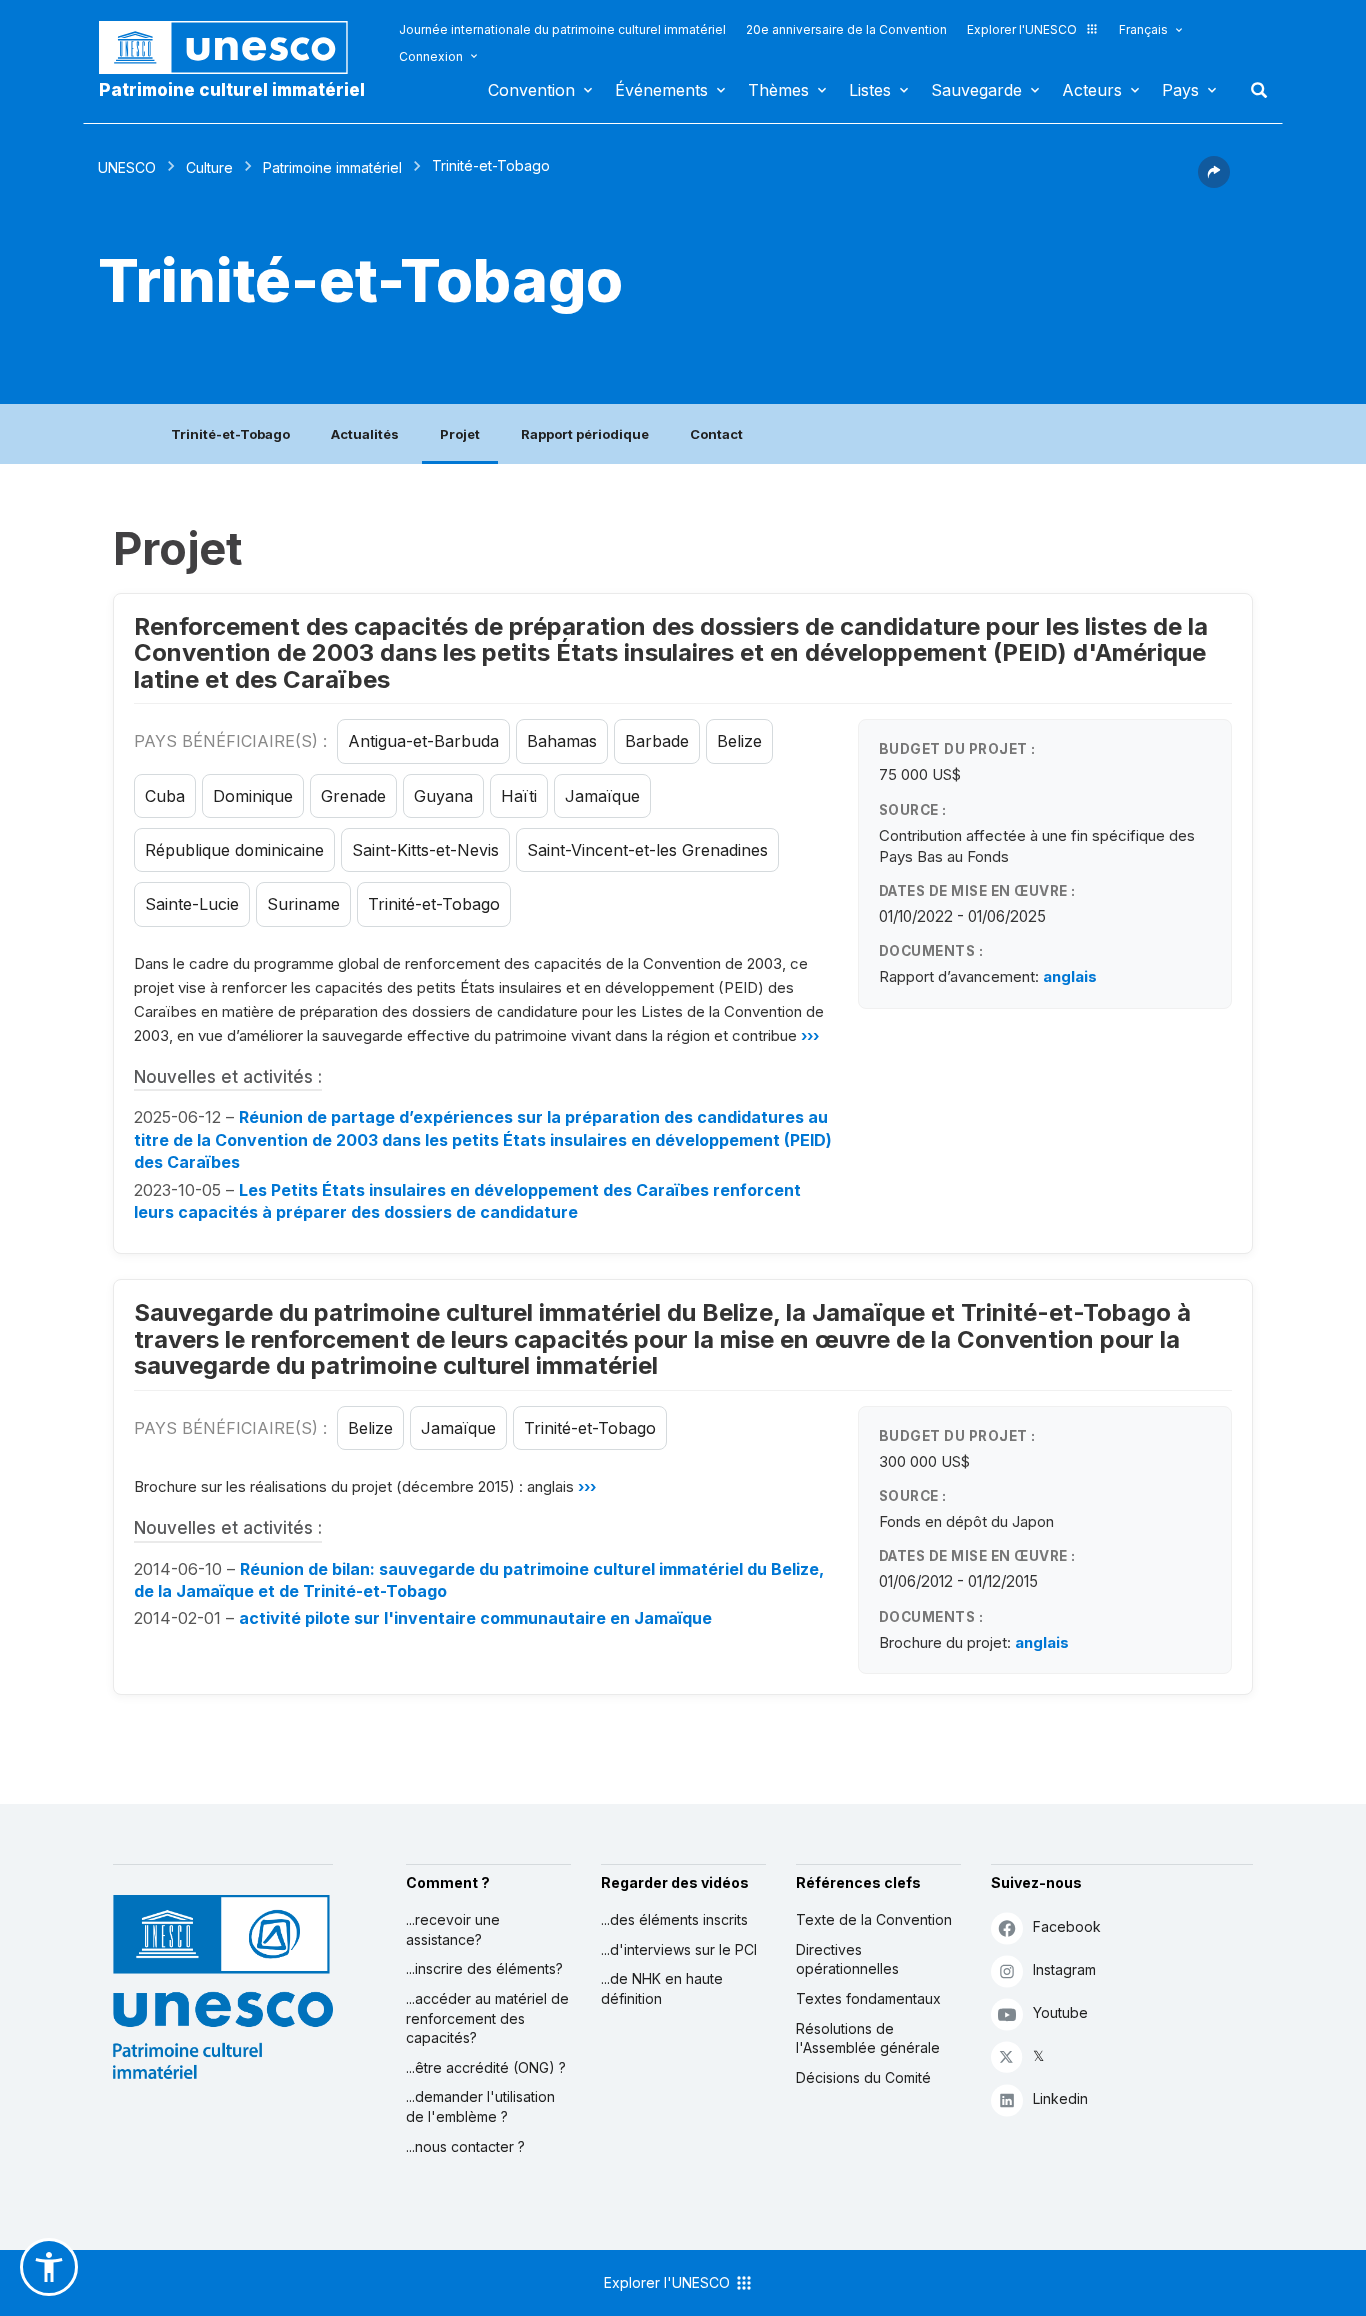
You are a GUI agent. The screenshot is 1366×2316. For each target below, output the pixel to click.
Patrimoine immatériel (332, 167)
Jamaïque (602, 796)
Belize (739, 741)
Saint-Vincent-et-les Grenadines (647, 850)
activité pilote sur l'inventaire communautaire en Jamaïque (475, 1618)
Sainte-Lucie (192, 904)
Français (1143, 29)
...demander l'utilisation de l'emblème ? (480, 2106)
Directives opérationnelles (847, 1959)
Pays (1180, 90)
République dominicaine (234, 850)
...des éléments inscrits (674, 1919)
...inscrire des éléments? (484, 1968)
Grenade (353, 796)
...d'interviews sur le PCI (679, 1949)
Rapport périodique (585, 434)
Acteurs (1092, 90)
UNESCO (127, 167)
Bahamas (562, 741)
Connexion (431, 56)
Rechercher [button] (1253, 90)
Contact (716, 434)
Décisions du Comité (863, 2077)
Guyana (443, 796)
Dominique (253, 796)
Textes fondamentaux (868, 1998)
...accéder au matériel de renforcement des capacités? (487, 2018)
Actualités (365, 434)
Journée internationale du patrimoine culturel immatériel (562, 29)
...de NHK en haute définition (662, 1988)
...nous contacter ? (465, 2146)
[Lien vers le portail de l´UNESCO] (234, 47)
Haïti (519, 796)
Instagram (1064, 1969)
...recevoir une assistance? (453, 1929)
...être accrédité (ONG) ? (486, 2067)
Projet (460, 434)
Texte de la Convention (874, 1919)
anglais (1070, 976)
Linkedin (1060, 2098)
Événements (661, 90)
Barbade (657, 741)
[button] (1214, 182)
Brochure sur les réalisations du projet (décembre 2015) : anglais (365, 1486)
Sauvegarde (976, 90)
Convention (531, 90)
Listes (870, 90)
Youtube (1060, 2012)
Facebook (1067, 1926)
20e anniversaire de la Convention (846, 29)
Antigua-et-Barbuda (423, 741)
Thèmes (778, 90)
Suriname (303, 904)
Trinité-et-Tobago (230, 434)
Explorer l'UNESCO (1022, 29)
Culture (209, 167)
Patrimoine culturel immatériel (232, 90)
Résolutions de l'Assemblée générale (868, 2038)
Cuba (165, 796)
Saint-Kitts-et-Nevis (425, 850)
